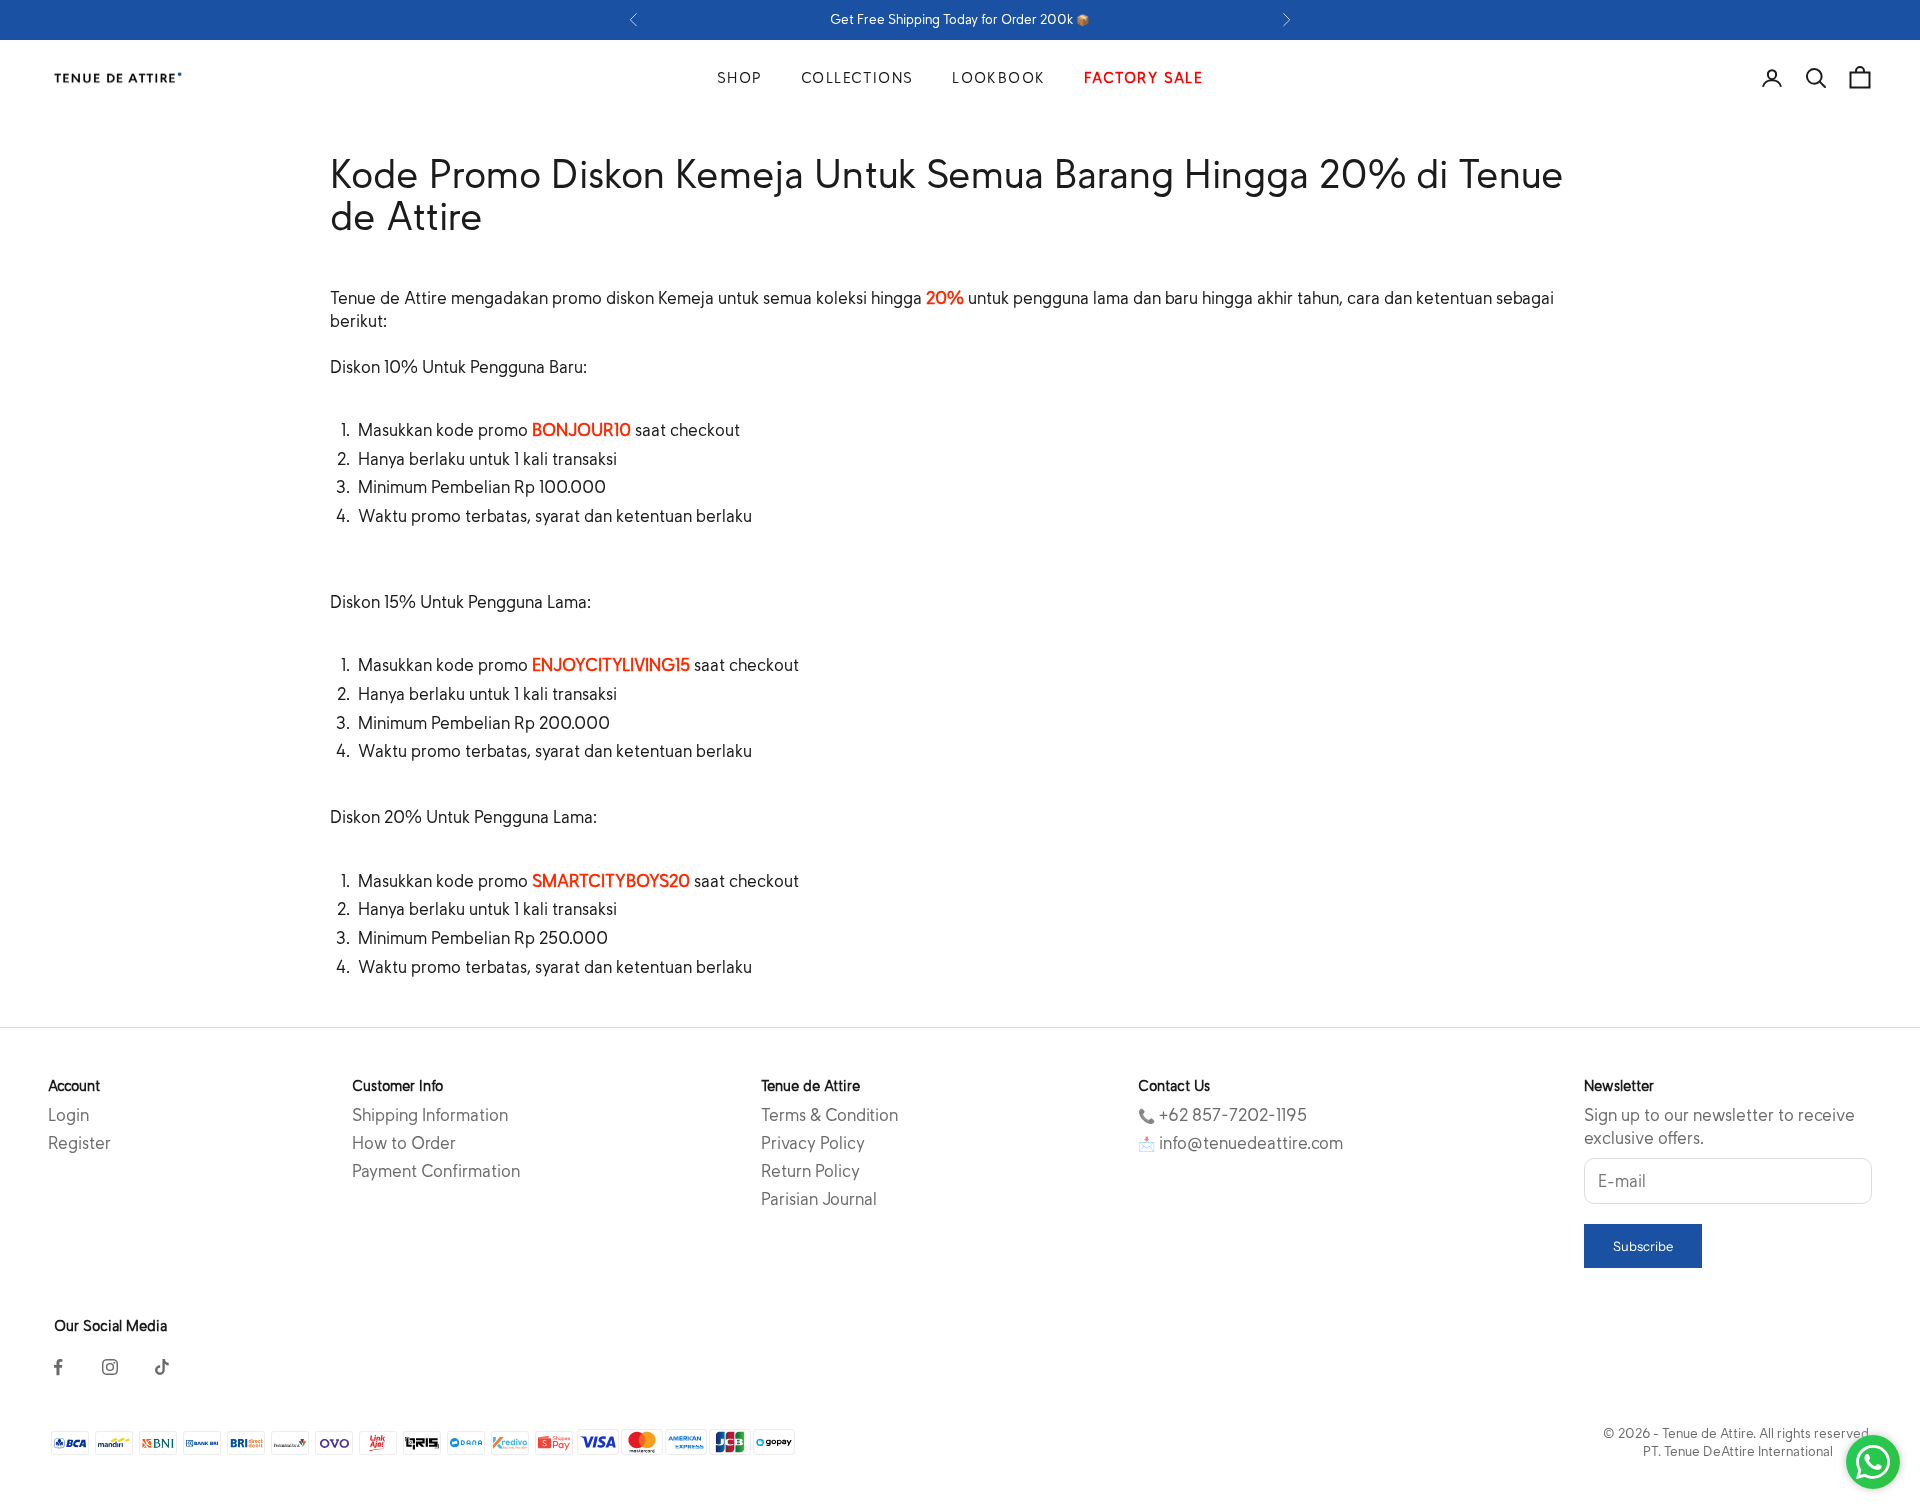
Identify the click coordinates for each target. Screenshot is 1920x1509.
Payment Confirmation (436, 1171)
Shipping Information (430, 1115)
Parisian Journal (819, 1199)
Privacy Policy (813, 1143)
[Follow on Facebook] (58, 1367)
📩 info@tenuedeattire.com (1240, 1143)
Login (68, 1115)
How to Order (404, 1143)
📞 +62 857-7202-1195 (1222, 1115)
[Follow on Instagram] (110, 1367)
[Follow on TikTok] (162, 1367)
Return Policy (810, 1171)
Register (79, 1143)
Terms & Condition (829, 1115)
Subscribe (1643, 1246)
